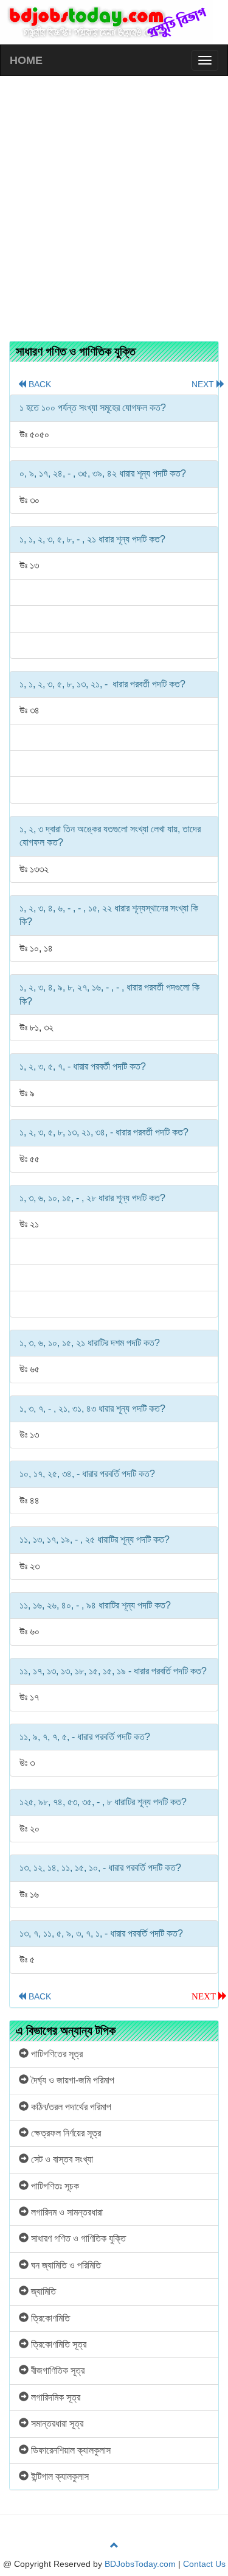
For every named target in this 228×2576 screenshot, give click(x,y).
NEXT (204, 384)
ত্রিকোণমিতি (49, 2318)
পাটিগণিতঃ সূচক (54, 2186)
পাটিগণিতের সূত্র (56, 2054)
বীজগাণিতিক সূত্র (57, 2371)
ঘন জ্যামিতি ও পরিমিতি (65, 2265)
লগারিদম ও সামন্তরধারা (66, 2212)
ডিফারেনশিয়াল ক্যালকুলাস (70, 2450)
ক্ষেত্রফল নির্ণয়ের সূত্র (65, 2133)
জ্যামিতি (42, 2291)
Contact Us (204, 2564)
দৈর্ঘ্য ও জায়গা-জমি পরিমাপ (71, 2080)
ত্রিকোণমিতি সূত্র (57, 2344)
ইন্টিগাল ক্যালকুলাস (59, 2476)
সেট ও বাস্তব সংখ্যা (61, 2159)
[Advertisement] (114, 202)
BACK (35, 384)
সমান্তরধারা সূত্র (56, 2423)
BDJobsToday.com (140, 2564)
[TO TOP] (114, 2546)
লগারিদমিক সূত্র (54, 2397)
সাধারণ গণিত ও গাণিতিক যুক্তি (77, 2238)
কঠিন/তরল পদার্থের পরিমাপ (70, 2107)
